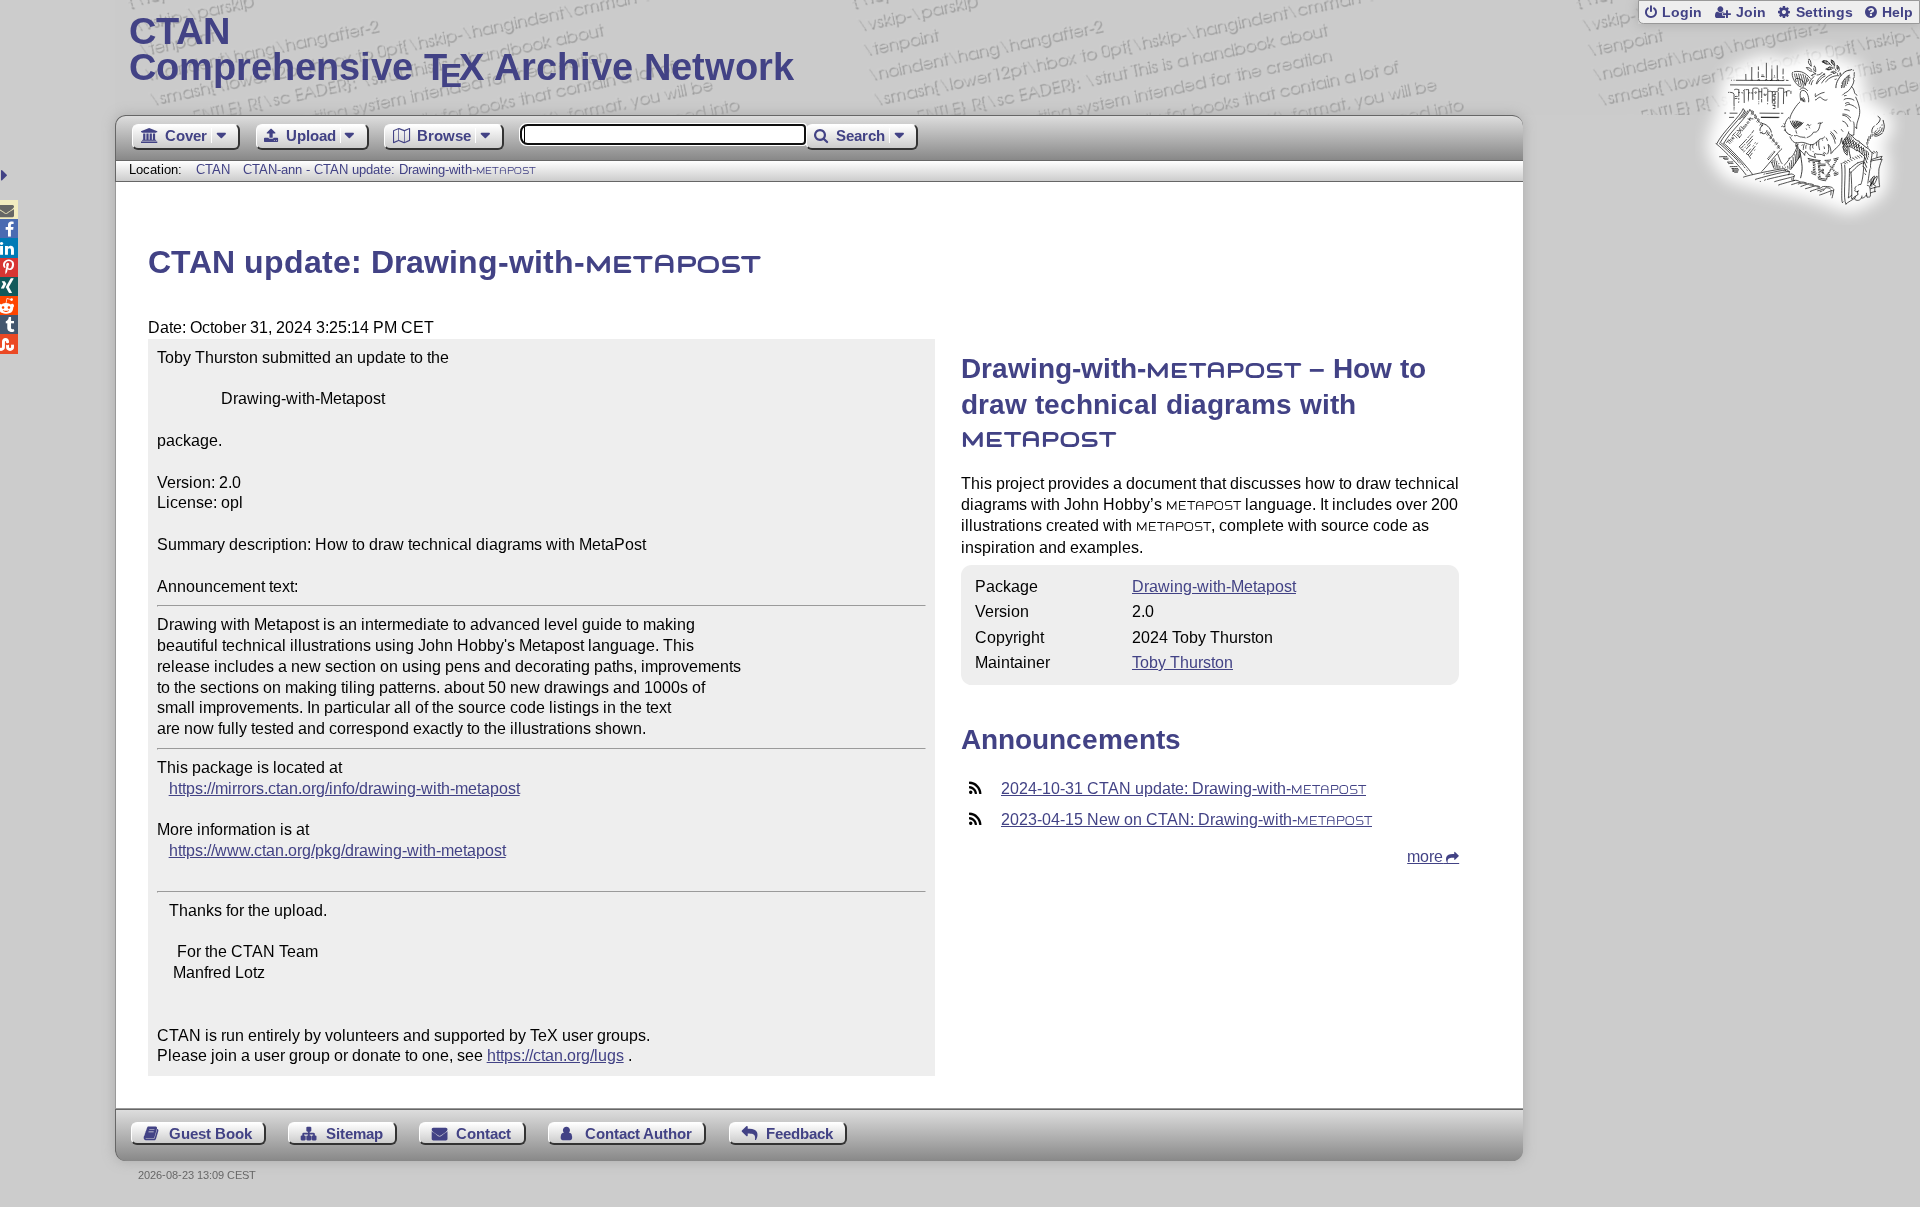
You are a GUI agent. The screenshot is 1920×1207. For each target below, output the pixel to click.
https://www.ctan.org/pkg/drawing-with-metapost (337, 850)
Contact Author (638, 1133)
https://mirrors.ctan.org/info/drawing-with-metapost (344, 788)
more (1425, 856)
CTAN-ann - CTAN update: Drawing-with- (389, 169)
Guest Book (210, 1133)
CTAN (213, 169)
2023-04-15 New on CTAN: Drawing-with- (1186, 819)
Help (1897, 12)
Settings (1824, 12)
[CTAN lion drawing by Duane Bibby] (1800, 242)
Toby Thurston (1182, 662)
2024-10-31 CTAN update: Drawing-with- (1183, 788)
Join (1751, 12)
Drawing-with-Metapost (1214, 586)
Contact (483, 1133)
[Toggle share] (6, 175)
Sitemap (354, 1133)
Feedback (799, 1133)
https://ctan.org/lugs (555, 1055)
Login (1682, 12)
